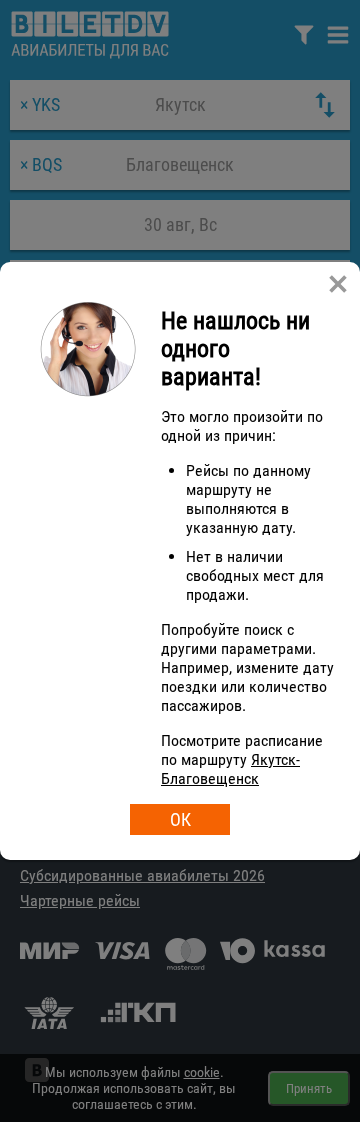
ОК (180, 819)
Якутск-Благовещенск (230, 769)
